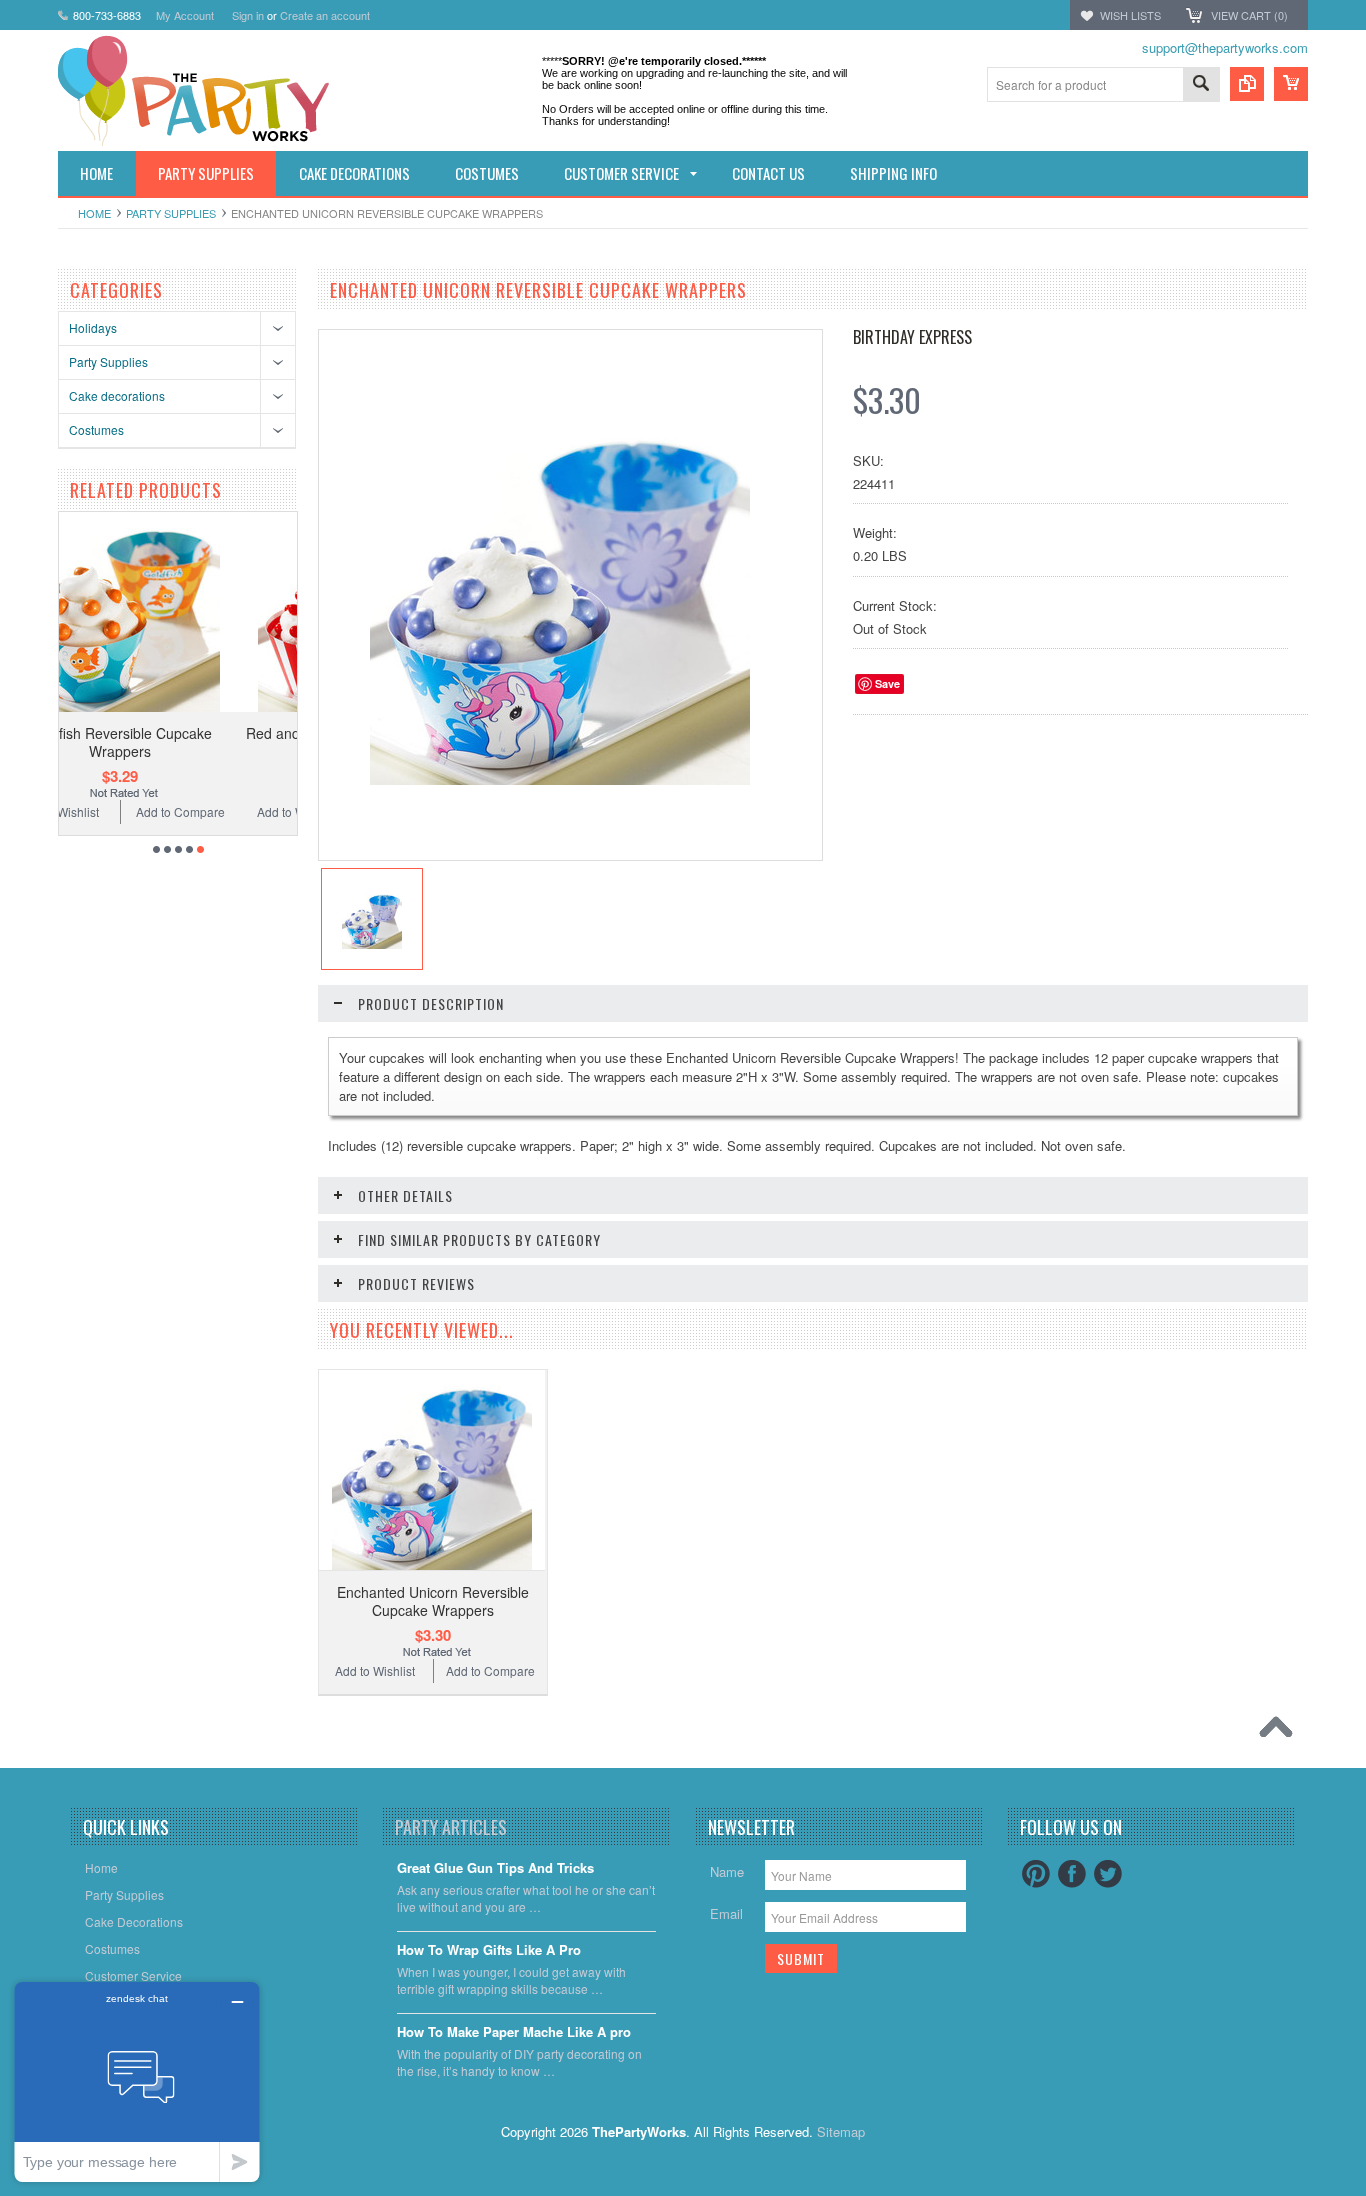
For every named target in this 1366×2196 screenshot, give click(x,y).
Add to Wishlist (123, 811)
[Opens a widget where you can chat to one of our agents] (137, 2081)
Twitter (1108, 1874)
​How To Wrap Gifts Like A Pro (489, 1950)
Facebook (1072, 1874)
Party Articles (451, 1827)
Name (727, 1871)
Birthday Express (912, 337)
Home (94, 213)
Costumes (96, 429)
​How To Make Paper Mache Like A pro (514, 2032)
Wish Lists (1130, 15)
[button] (1365, 2195)
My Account (185, 15)
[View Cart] (1291, 84)
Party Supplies (171, 213)
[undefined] (560, 779)
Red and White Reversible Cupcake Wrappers (183, 742)
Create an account (325, 15)
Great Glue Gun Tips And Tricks (495, 1868)
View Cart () (1249, 15)
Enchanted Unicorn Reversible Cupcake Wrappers (433, 1601)
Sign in (248, 15)
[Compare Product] (1247, 84)
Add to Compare (243, 811)
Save (887, 683)
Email (726, 1913)
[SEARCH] (1201, 85)
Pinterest (1036, 1874)
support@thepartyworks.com (1225, 47)
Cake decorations (117, 395)
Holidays (93, 327)
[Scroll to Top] (1281, 1732)
